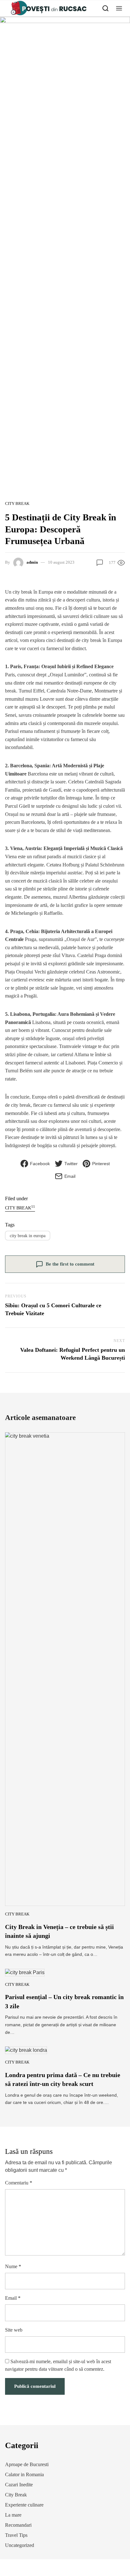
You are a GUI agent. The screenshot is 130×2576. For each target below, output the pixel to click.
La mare (13, 2515)
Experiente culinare (24, 2505)
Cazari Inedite (19, 2485)
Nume (13, 2266)
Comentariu (19, 2183)
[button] (119, 8)
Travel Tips (16, 2535)
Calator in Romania (24, 2474)
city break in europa (28, 1236)
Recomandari (18, 2525)
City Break (17, 503)
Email (13, 2298)
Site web (14, 2330)
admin (32, 562)
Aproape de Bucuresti (27, 2464)
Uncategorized (20, 2545)
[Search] (106, 8)
